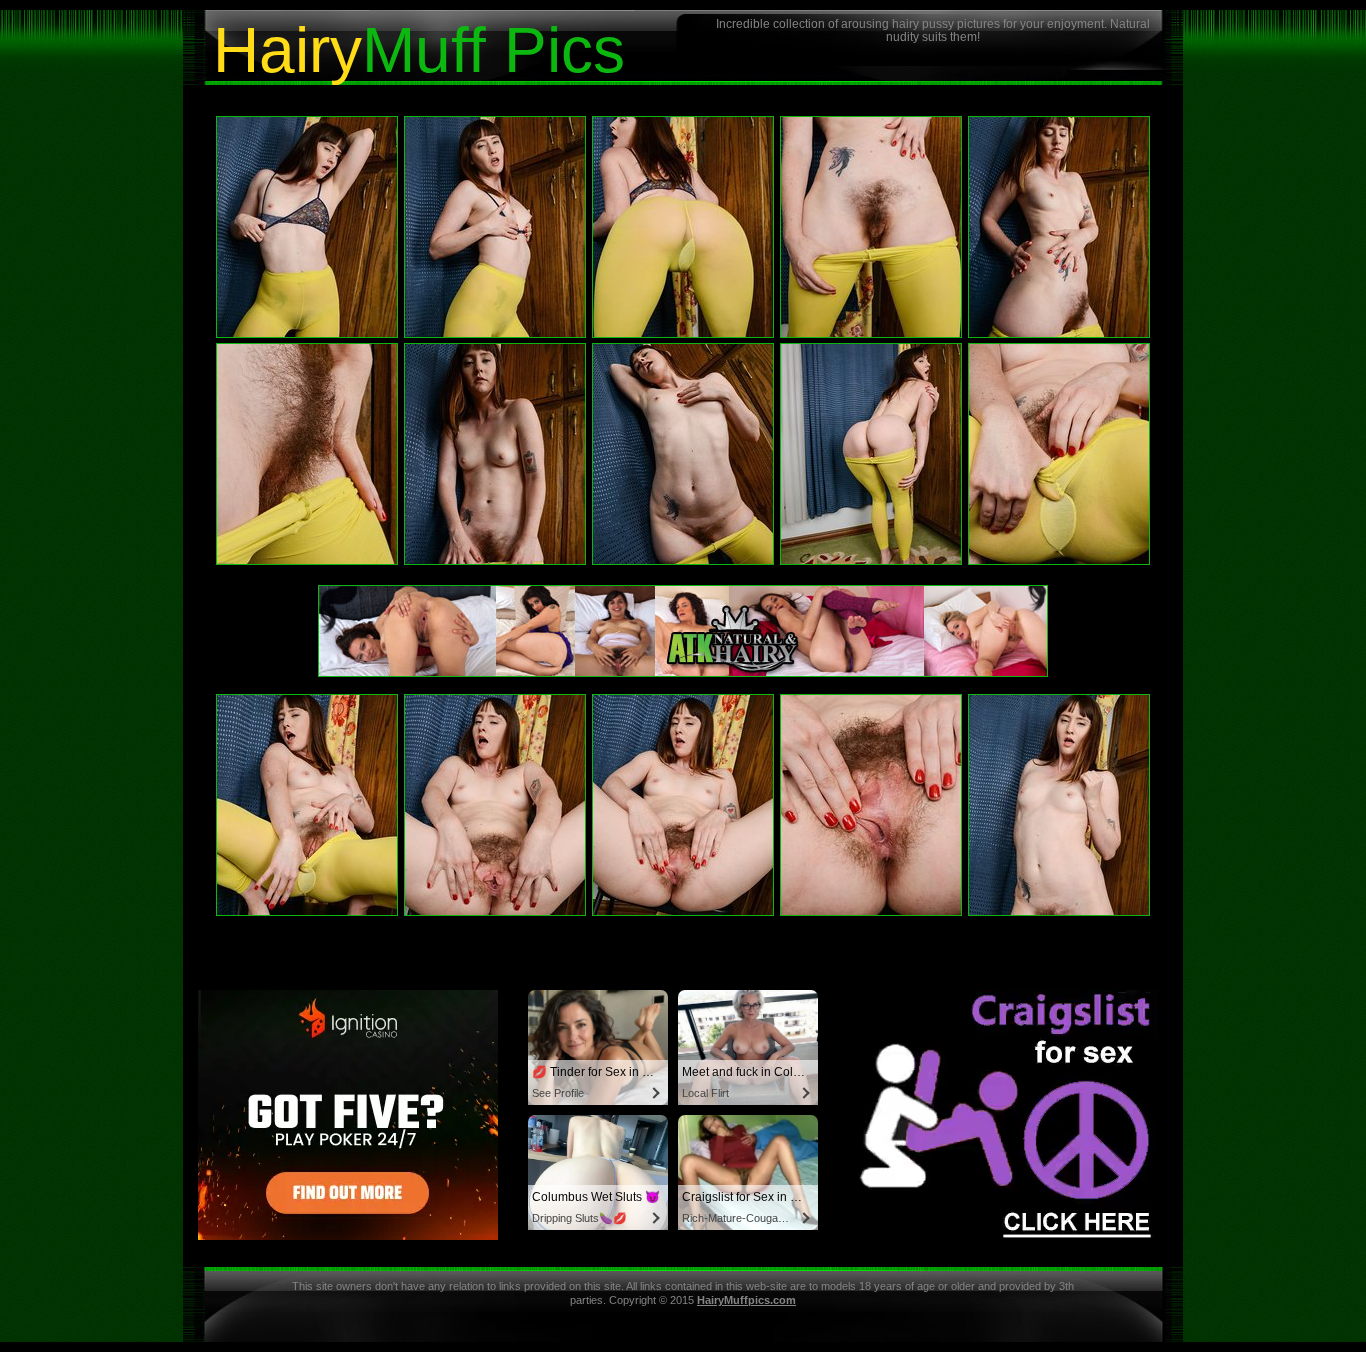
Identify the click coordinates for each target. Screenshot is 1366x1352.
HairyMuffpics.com (746, 1300)
